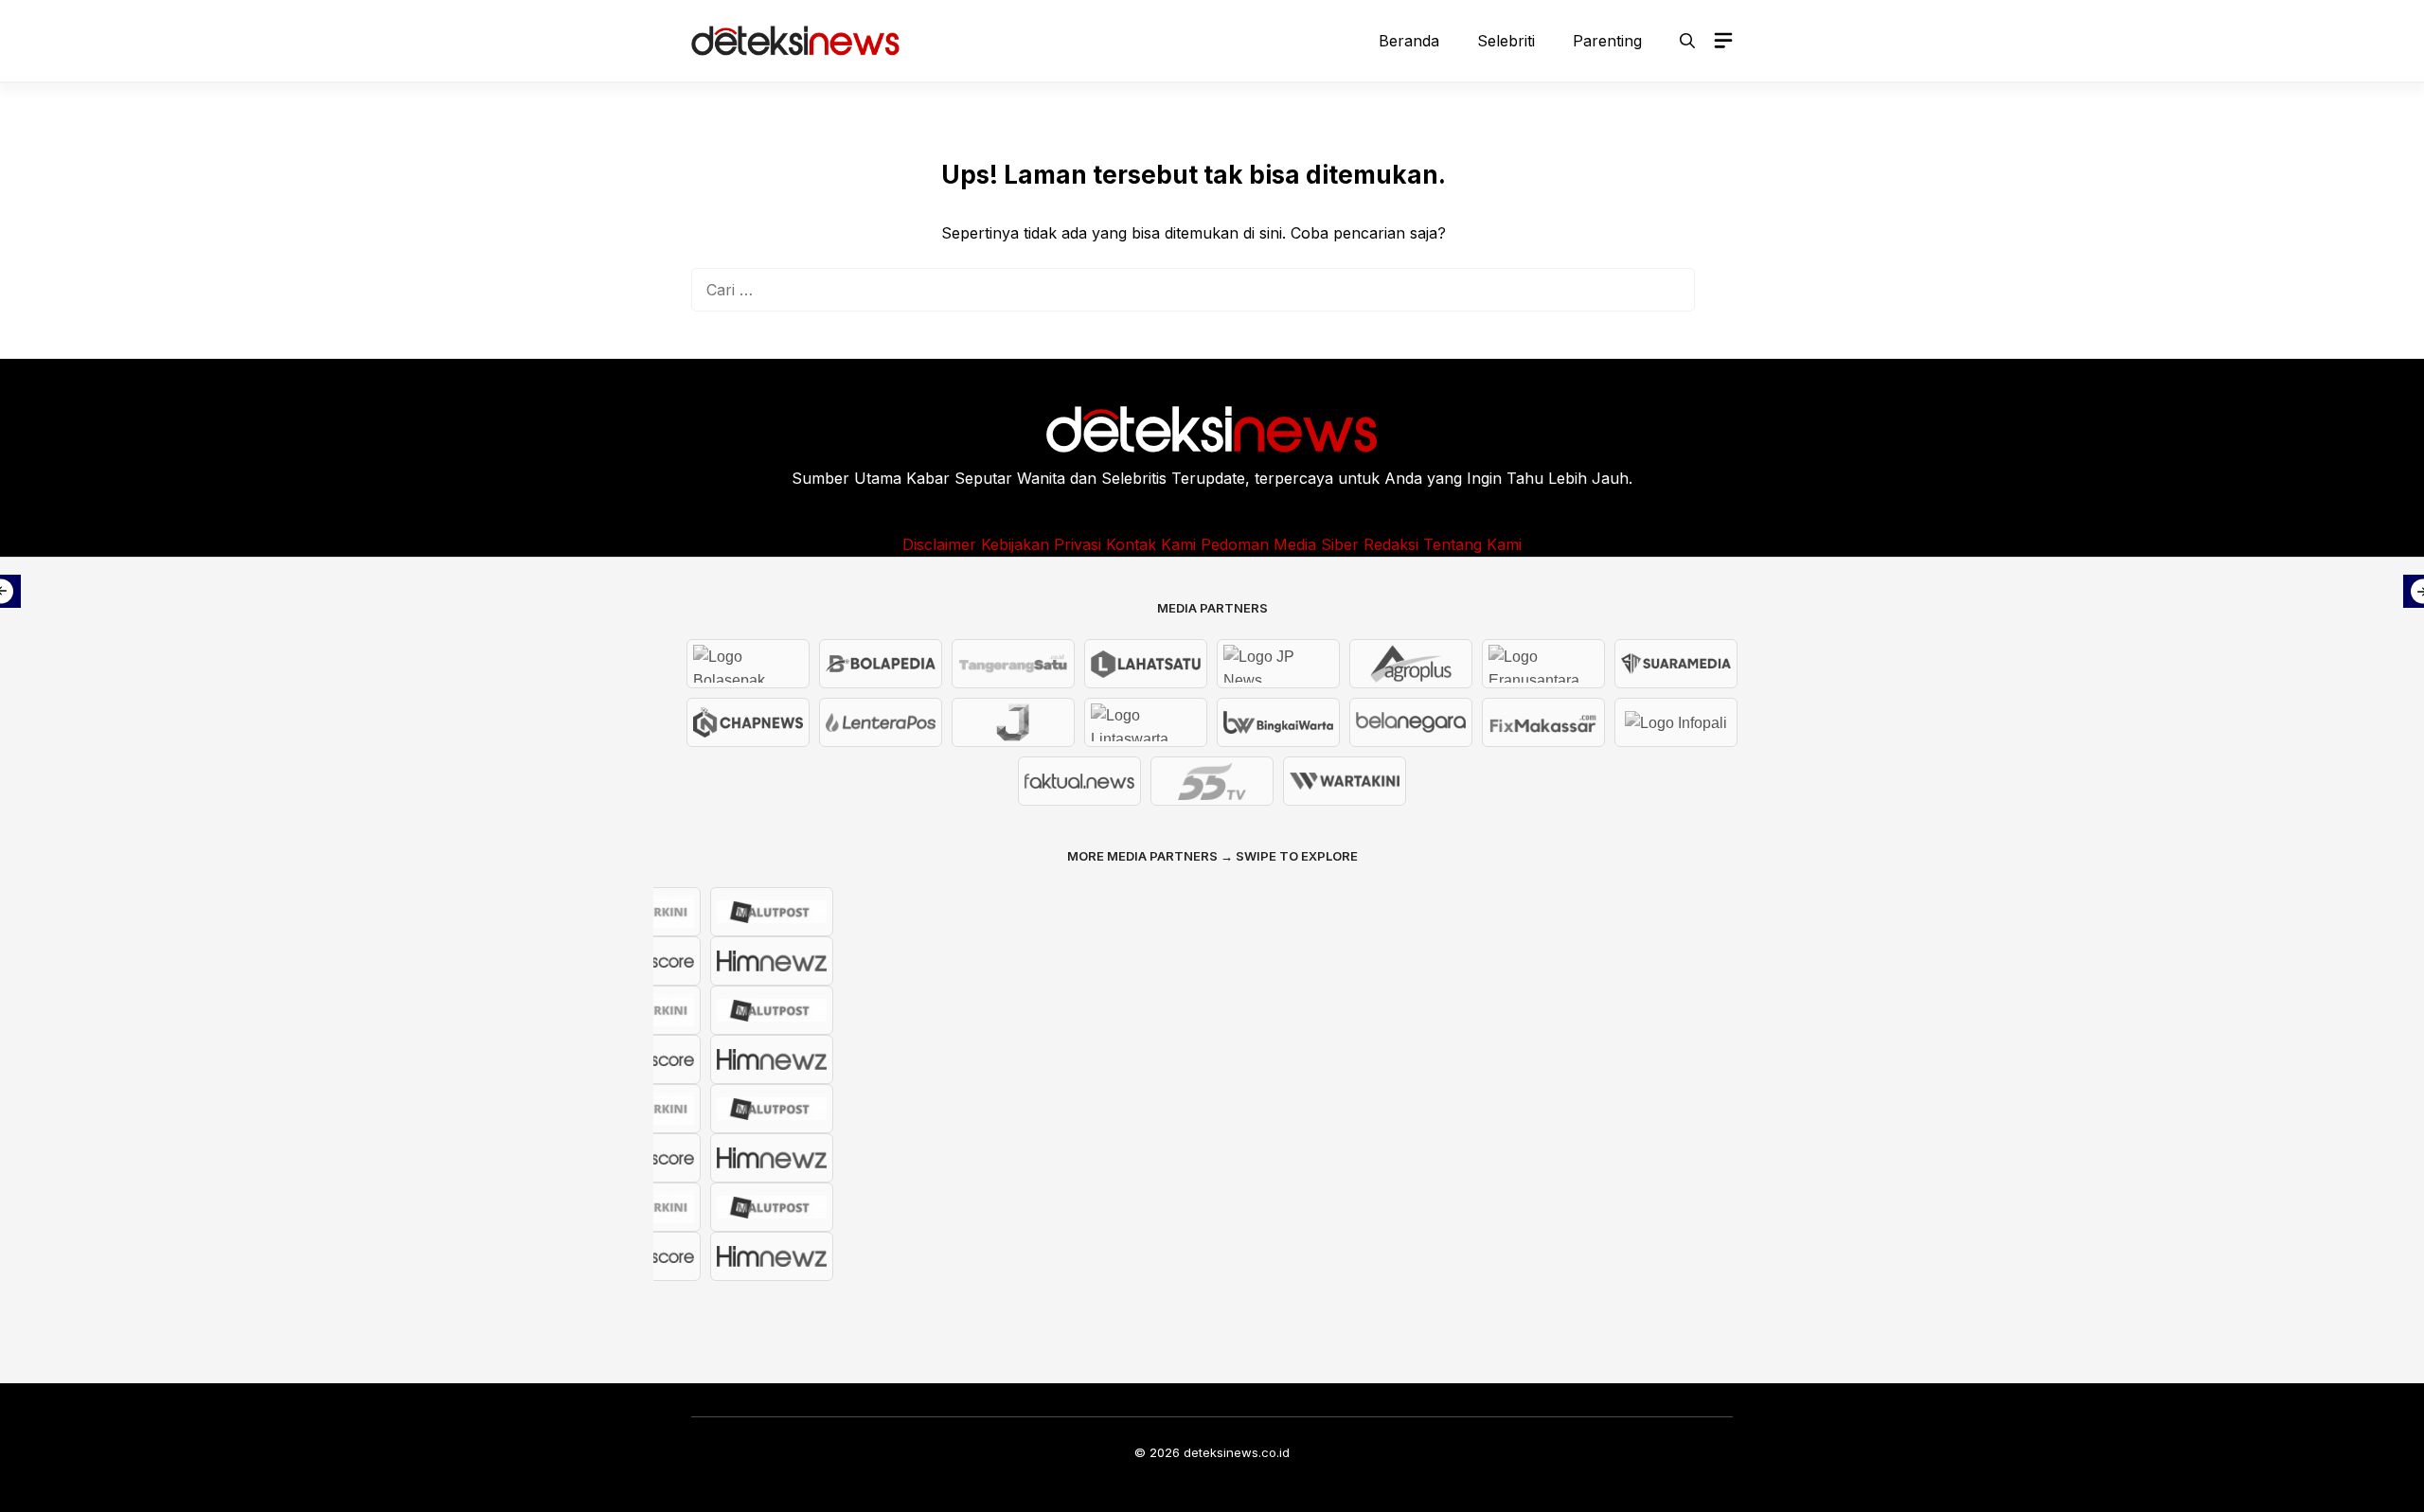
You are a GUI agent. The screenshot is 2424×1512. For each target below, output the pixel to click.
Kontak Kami (1151, 544)
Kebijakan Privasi (1041, 544)
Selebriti (1506, 41)
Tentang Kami (1472, 544)
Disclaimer (939, 544)
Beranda (1409, 41)
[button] (1687, 41)
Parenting (1607, 41)
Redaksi (1391, 544)
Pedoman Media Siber (1280, 544)
